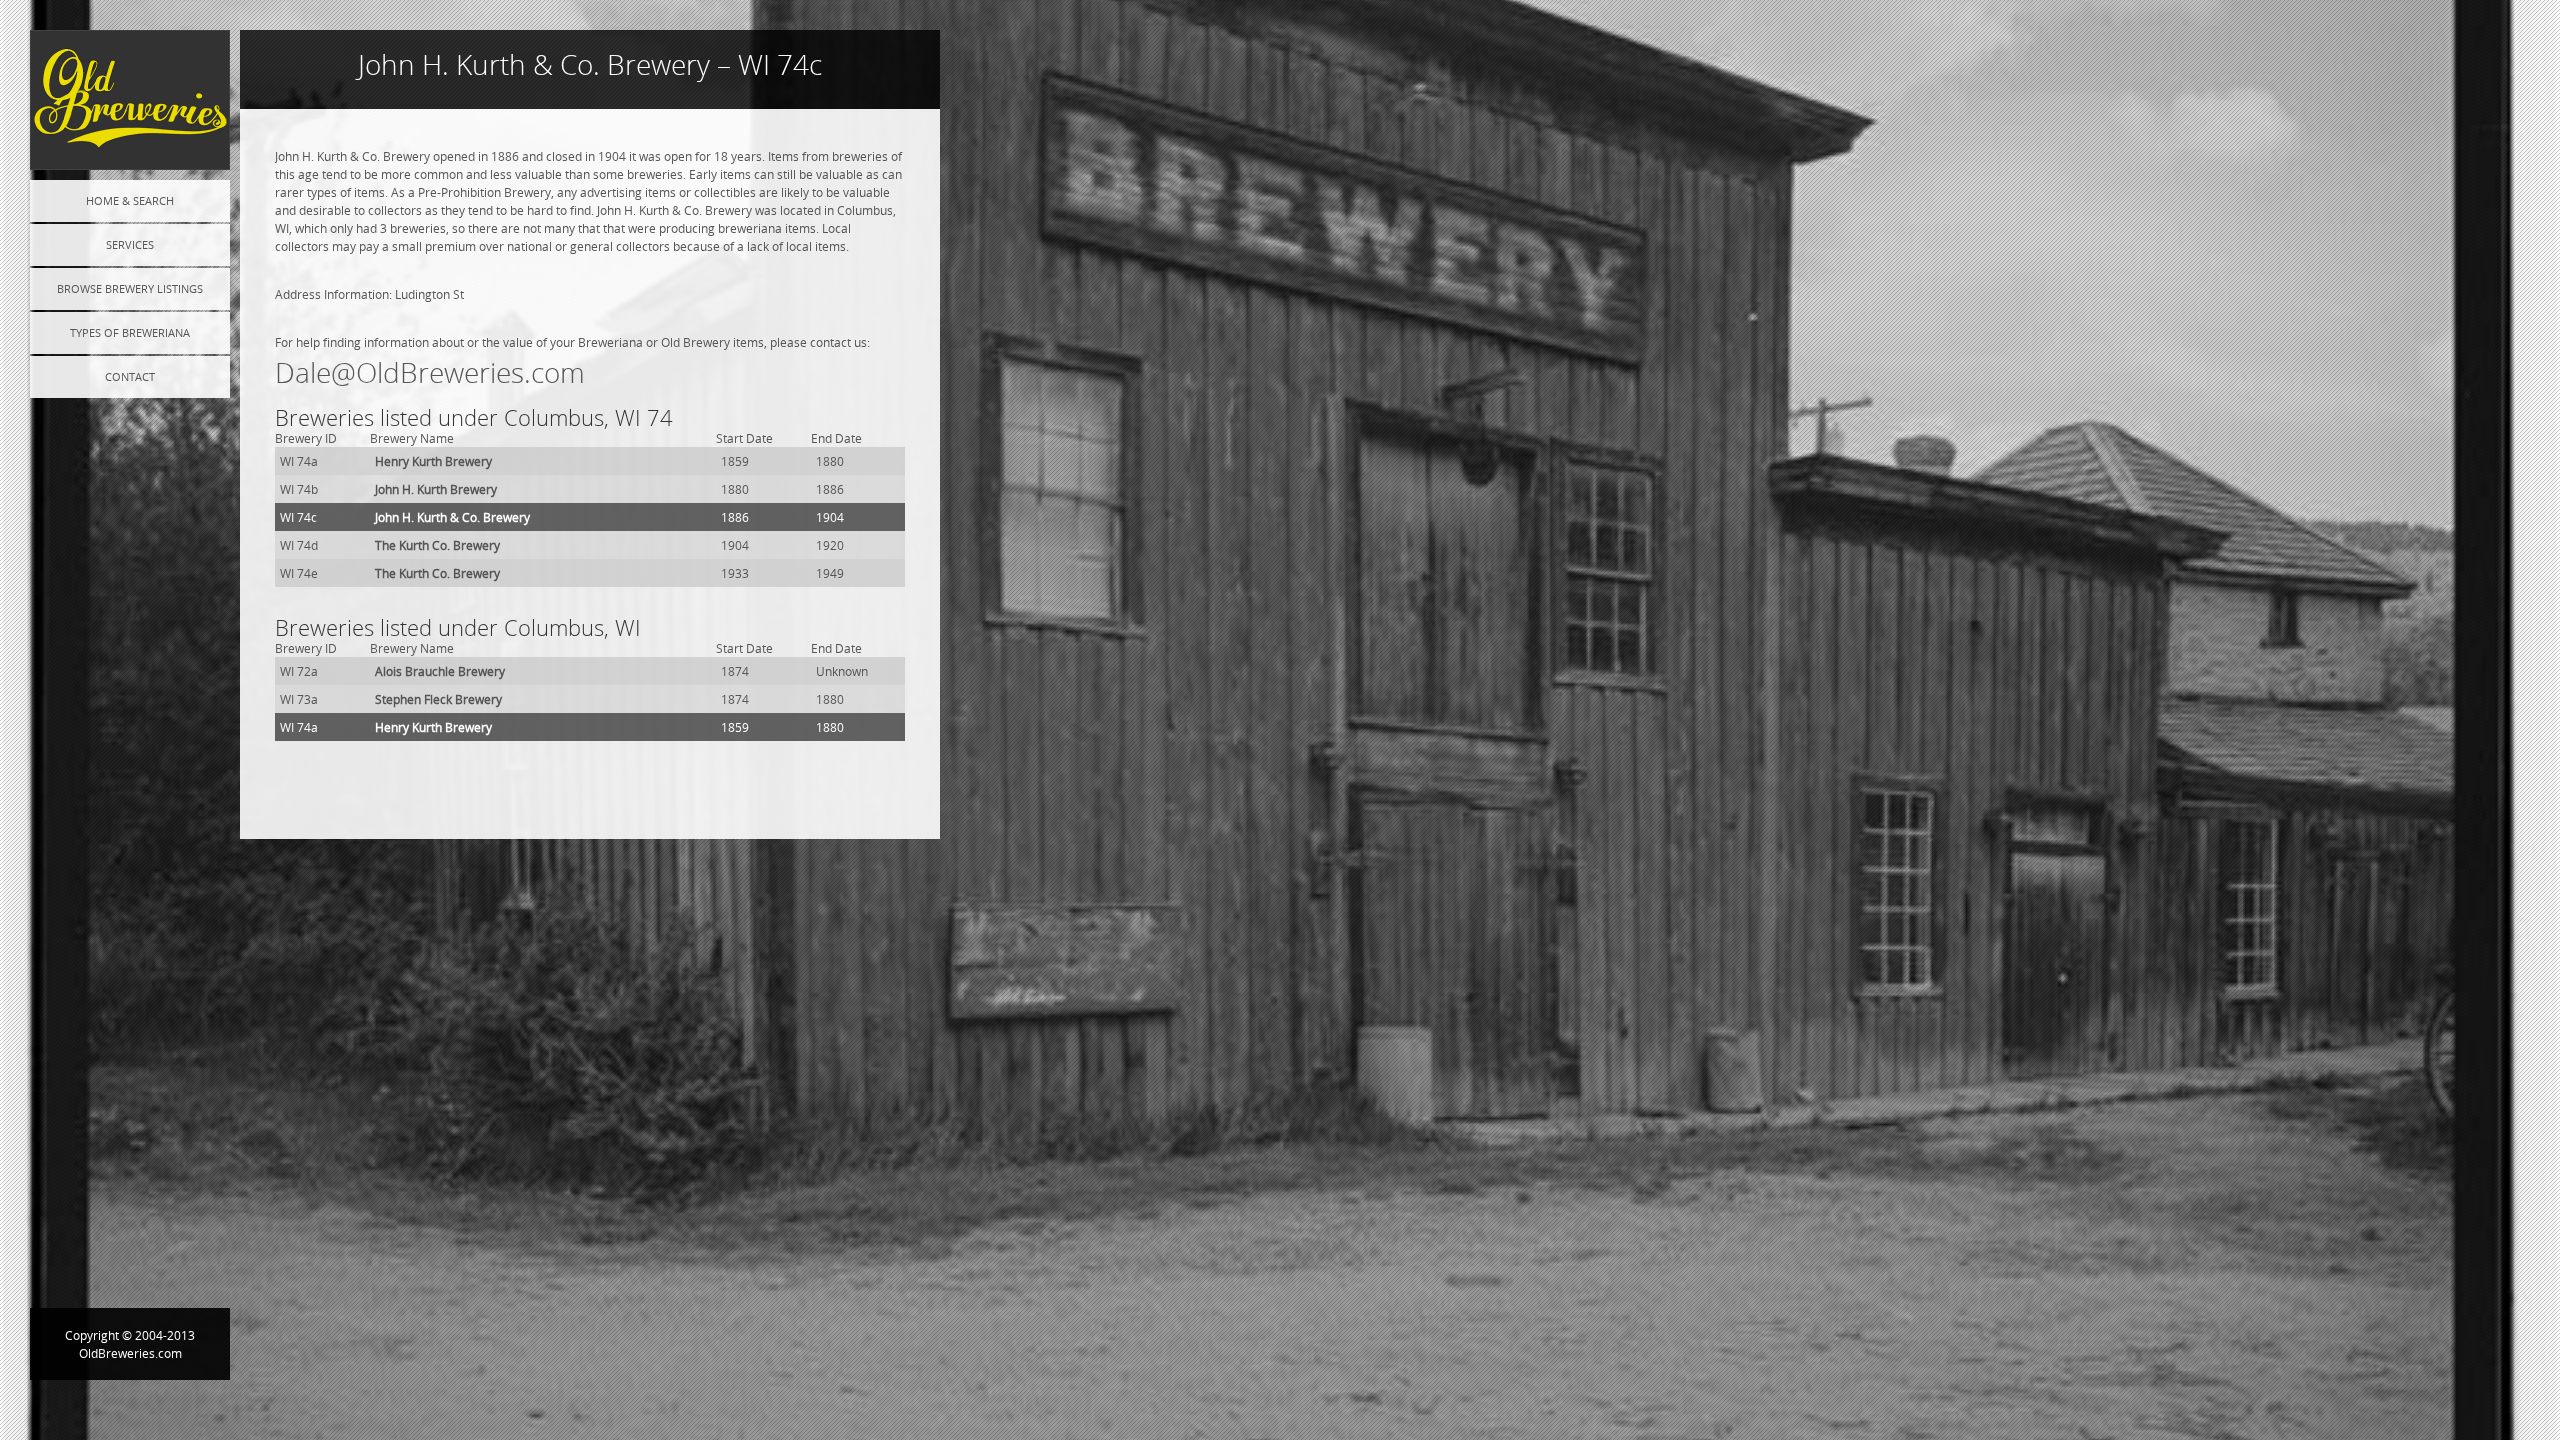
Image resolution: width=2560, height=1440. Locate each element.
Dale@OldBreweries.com (430, 372)
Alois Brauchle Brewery (440, 671)
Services (130, 244)
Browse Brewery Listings (130, 288)
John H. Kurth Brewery (436, 489)
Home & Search (130, 200)
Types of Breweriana (130, 332)
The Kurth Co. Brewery (437, 545)
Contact (130, 376)
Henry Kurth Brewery (433, 461)
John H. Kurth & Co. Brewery (452, 517)
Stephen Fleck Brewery (438, 699)
